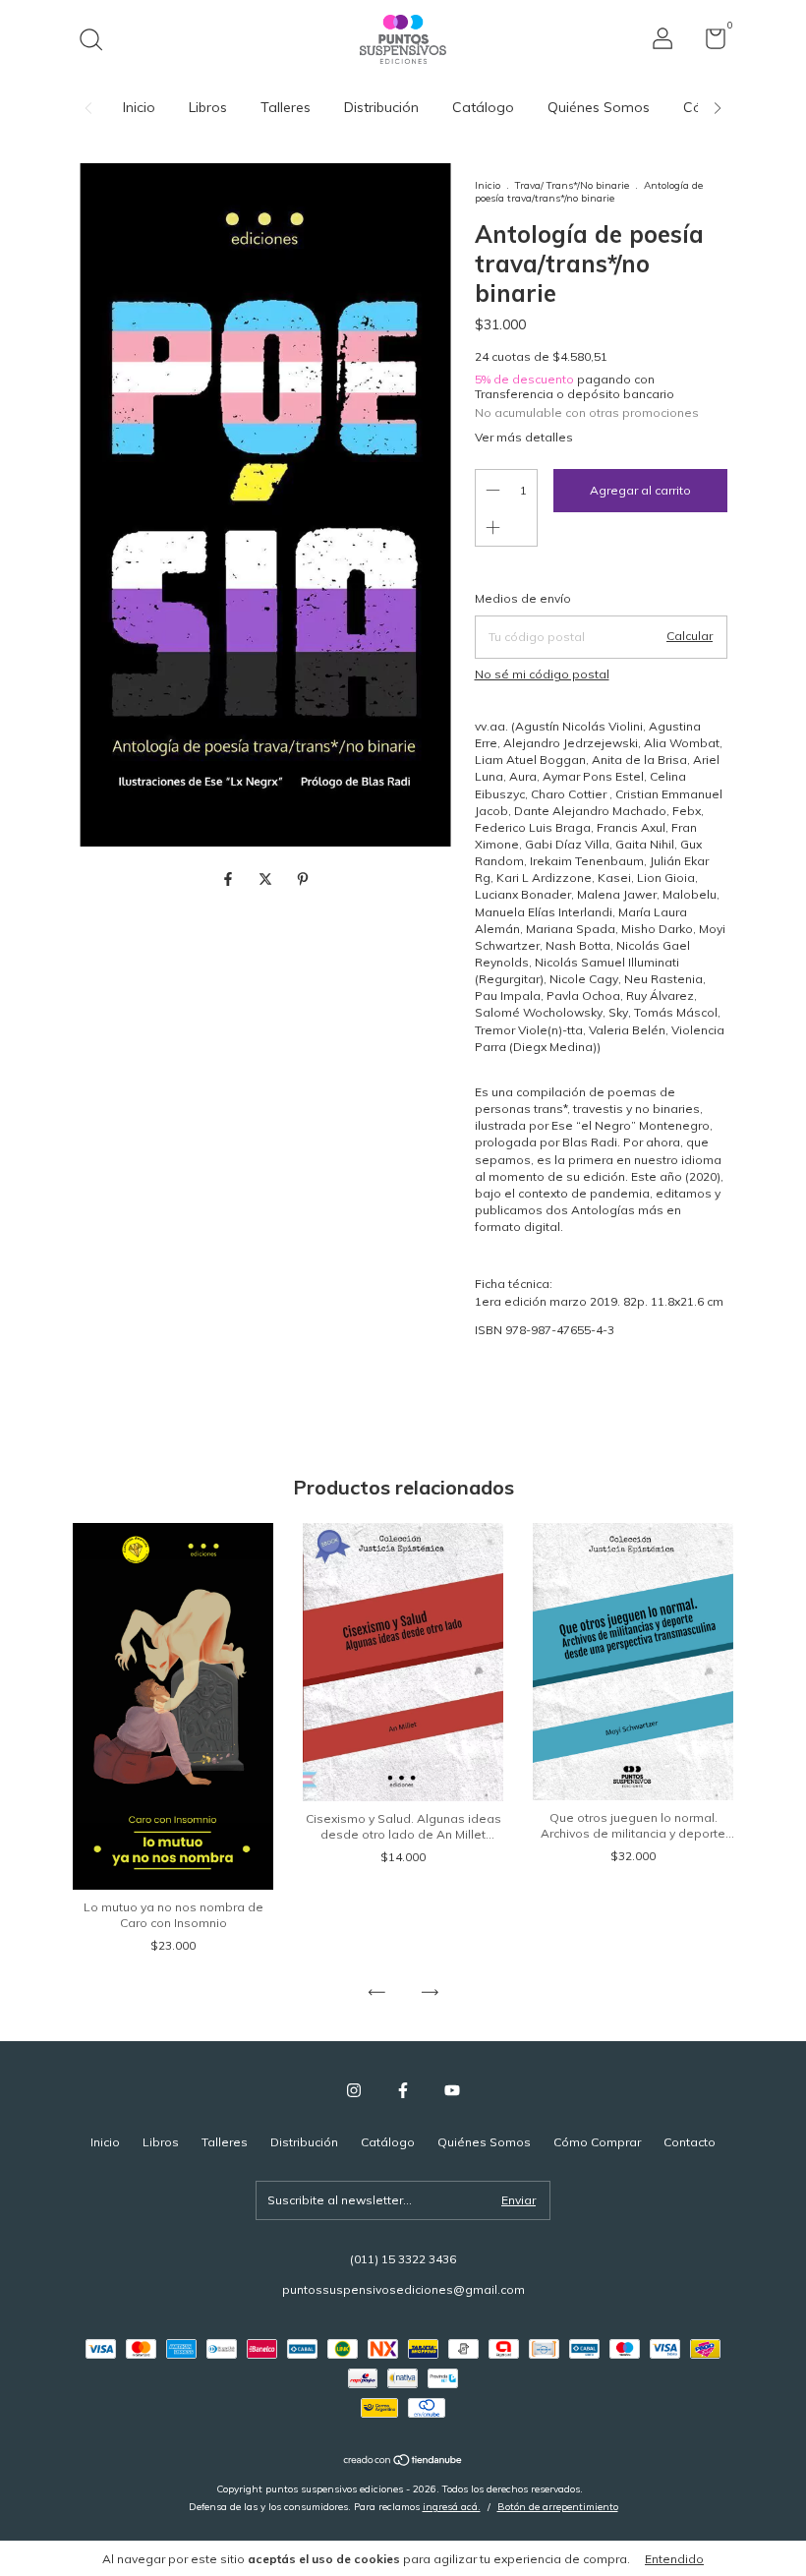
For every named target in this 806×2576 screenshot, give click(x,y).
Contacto (690, 2142)
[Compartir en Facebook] (230, 879)
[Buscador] (98, 42)
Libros (208, 107)
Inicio (139, 107)
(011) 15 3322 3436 (403, 2259)
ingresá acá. (452, 2507)
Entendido (674, 2559)
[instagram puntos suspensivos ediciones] (354, 2090)
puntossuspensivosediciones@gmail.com (403, 2289)
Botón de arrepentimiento (558, 2507)
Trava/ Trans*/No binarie (572, 185)
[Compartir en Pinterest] (303, 879)
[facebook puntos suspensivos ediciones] (403, 2090)
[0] (708, 43)
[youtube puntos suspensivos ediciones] (452, 2090)
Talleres (286, 107)
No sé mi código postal (542, 674)
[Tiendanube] (403, 2462)
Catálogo (483, 107)
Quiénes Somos (599, 107)
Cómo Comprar (597, 2142)
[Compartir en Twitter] (267, 879)
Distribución (381, 107)
